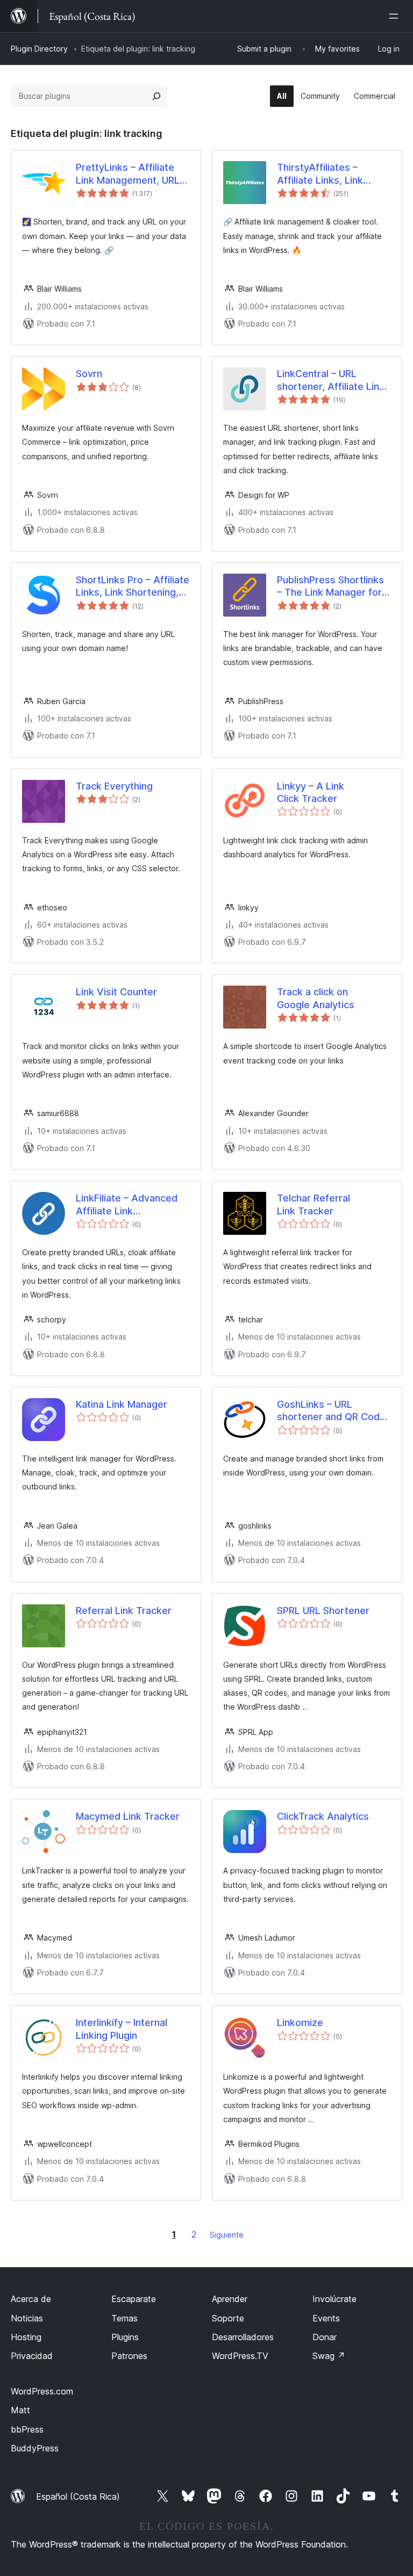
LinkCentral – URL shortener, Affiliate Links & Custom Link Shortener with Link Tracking (333, 380)
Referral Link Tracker (124, 1611)
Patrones (129, 2356)
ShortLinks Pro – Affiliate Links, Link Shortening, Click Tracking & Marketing (133, 587)
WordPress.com (42, 2391)
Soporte (228, 2318)
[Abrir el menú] (396, 16)
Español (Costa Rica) (78, 2497)
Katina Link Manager (122, 1404)
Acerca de (31, 2299)
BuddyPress (35, 2448)
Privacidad (32, 2356)
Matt (20, 2410)
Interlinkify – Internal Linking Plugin (122, 2029)
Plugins (125, 2337)
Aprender (230, 2299)
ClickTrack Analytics (323, 1816)
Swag (329, 2356)
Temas (124, 2318)
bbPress (27, 2429)
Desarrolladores (243, 2337)
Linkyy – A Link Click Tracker (311, 792)
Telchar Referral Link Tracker (314, 1204)
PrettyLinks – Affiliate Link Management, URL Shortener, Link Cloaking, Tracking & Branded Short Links (133, 174)
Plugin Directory (39, 49)
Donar (325, 2337)
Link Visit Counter (116, 992)
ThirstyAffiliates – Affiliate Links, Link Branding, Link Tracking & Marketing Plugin (330, 174)
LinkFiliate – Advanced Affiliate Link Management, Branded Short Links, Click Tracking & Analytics (127, 1205)
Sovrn (89, 374)
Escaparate (134, 2299)
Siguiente (227, 2235)
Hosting (26, 2337)
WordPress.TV (240, 2356)
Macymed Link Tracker (128, 1816)
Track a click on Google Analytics (316, 998)
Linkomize (300, 2023)
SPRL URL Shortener (323, 1611)
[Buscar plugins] (156, 96)
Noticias (27, 2318)
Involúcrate (334, 2299)
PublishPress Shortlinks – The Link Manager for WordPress (330, 587)
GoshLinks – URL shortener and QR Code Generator (331, 1411)
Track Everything (114, 786)
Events (326, 2318)
